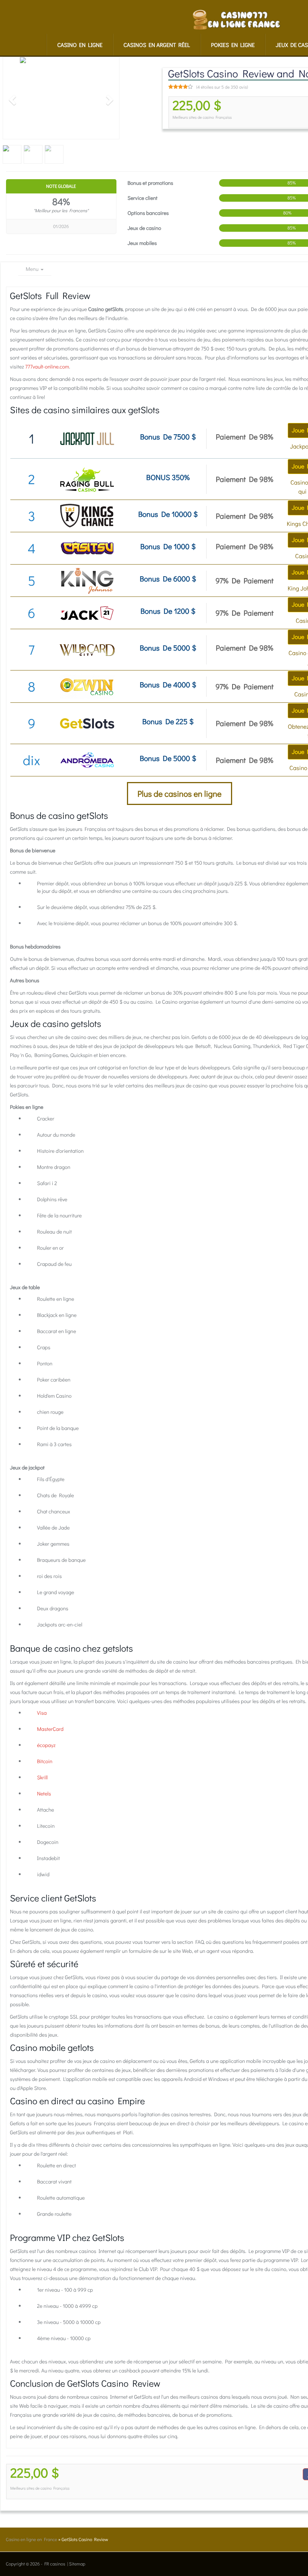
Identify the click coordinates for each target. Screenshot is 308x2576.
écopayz (46, 1745)
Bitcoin (45, 1761)
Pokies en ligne (233, 45)
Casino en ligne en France (32, 2540)
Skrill (42, 1777)
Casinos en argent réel (157, 45)
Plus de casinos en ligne (180, 793)
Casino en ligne (80, 45)
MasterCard (51, 1729)
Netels (44, 1793)
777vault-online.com (47, 366)
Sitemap (77, 2564)
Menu (33, 269)
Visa (42, 1713)
